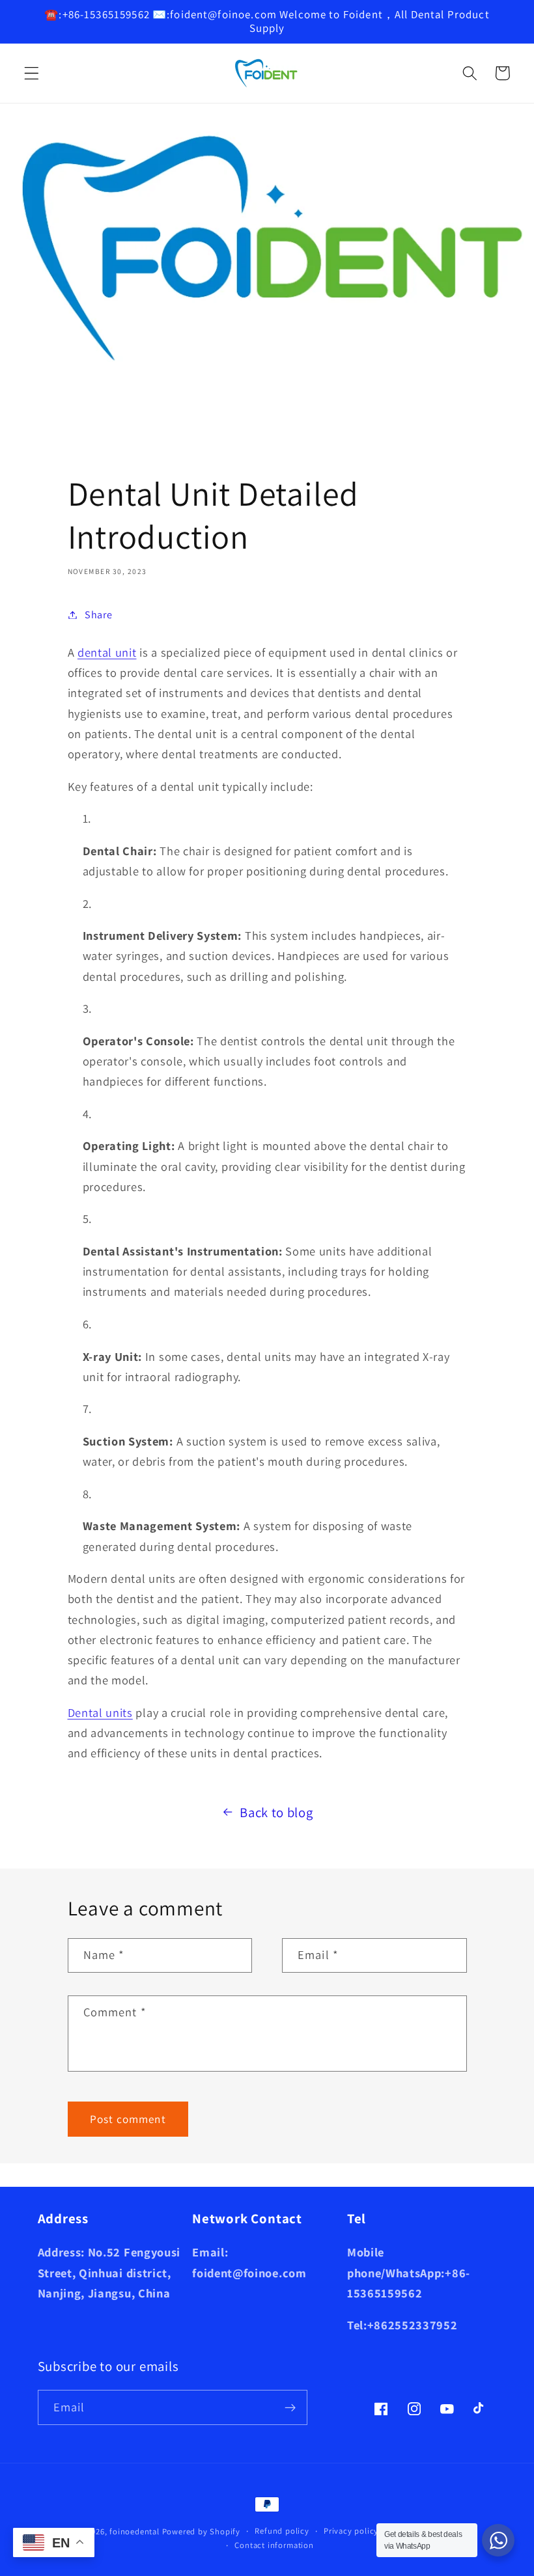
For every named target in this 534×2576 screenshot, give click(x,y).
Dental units (100, 1712)
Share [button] (98, 615)
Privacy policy (351, 2531)
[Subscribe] (290, 2407)
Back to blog (276, 1812)
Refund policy (282, 2531)
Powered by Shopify (202, 2531)
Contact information (274, 2545)
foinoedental (134, 2531)
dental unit (107, 652)
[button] (32, 73)
